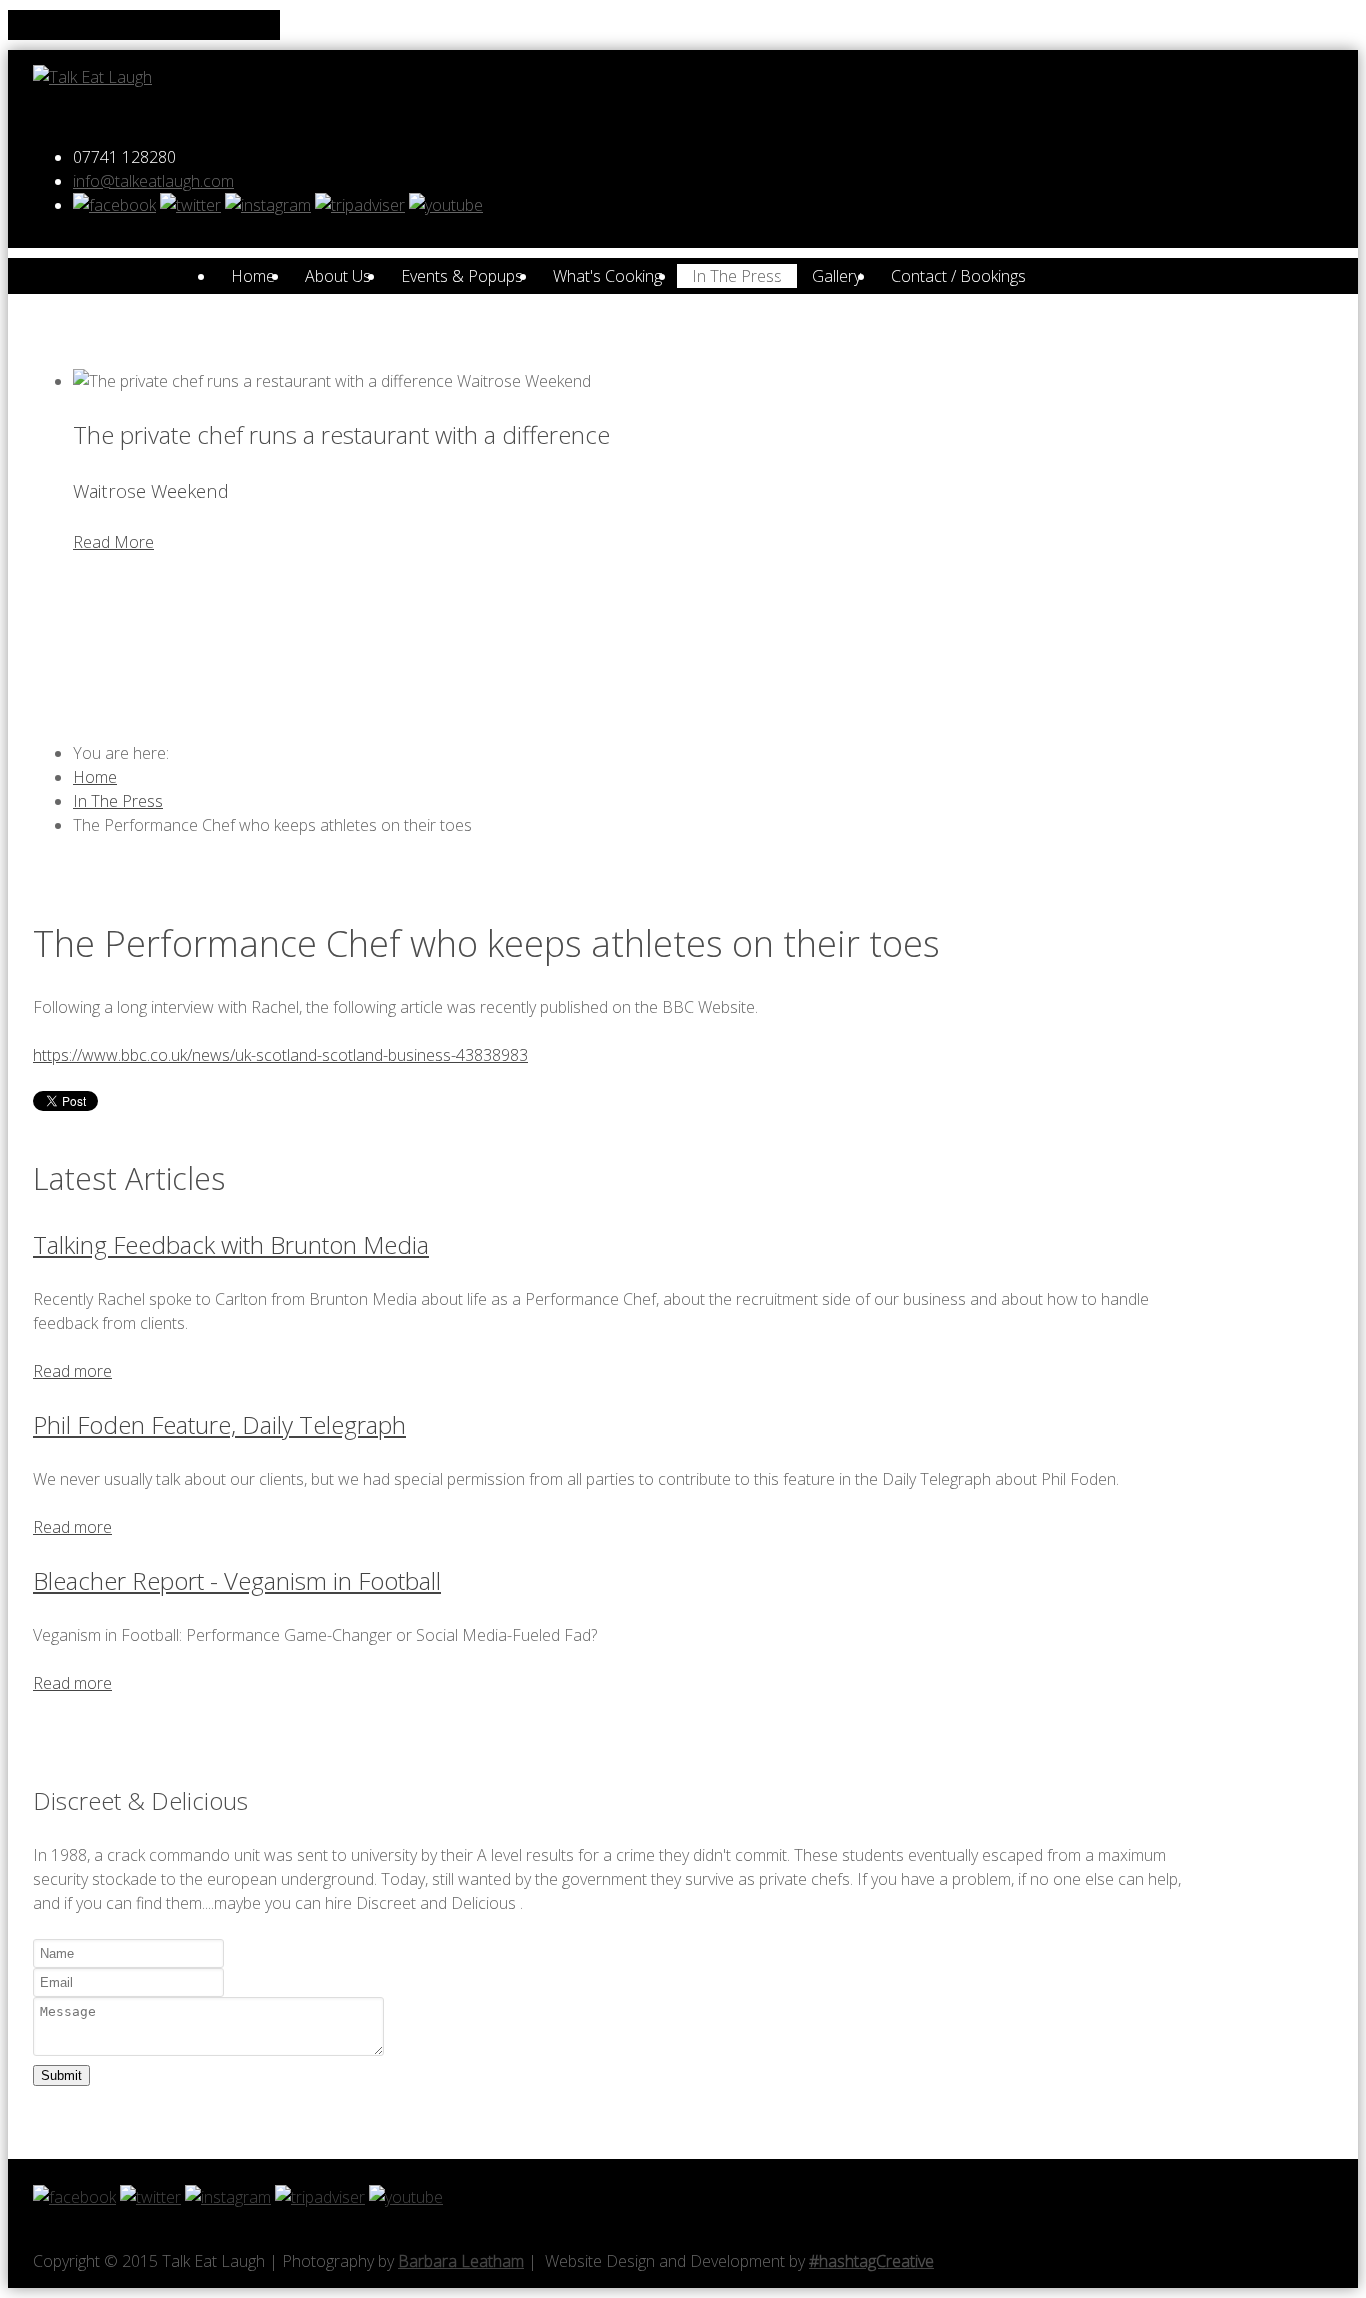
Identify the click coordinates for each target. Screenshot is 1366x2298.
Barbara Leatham (461, 2261)
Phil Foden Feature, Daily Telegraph (219, 1424)
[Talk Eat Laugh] (92, 77)
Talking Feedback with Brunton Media (231, 1244)
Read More (113, 542)
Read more (72, 1371)
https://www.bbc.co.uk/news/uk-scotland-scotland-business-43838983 (280, 1055)
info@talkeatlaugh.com (153, 181)
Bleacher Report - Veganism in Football (237, 1580)
